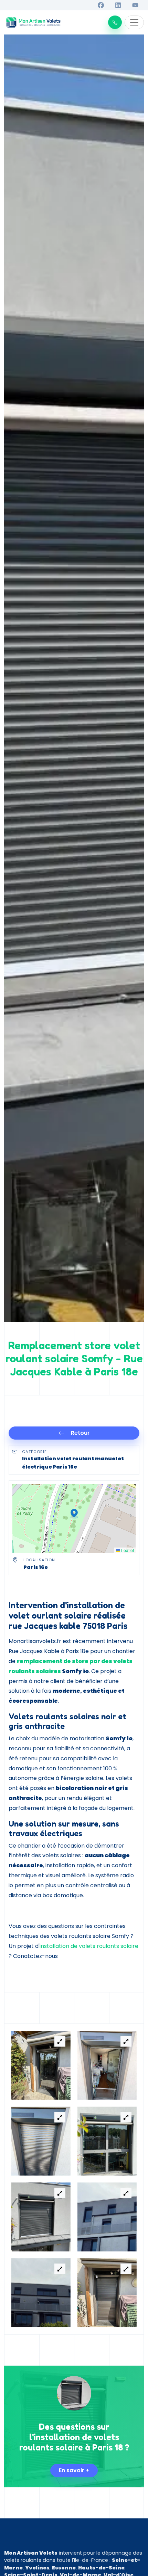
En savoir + (74, 2470)
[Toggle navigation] (134, 22)
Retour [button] (80, 1433)
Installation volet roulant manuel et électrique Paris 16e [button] (73, 1463)
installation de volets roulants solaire (89, 1946)
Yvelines (37, 2568)
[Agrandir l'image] (60, 2041)
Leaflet (127, 1550)
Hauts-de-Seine (101, 2568)
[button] (115, 22)
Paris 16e (36, 1567)
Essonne (64, 2568)
